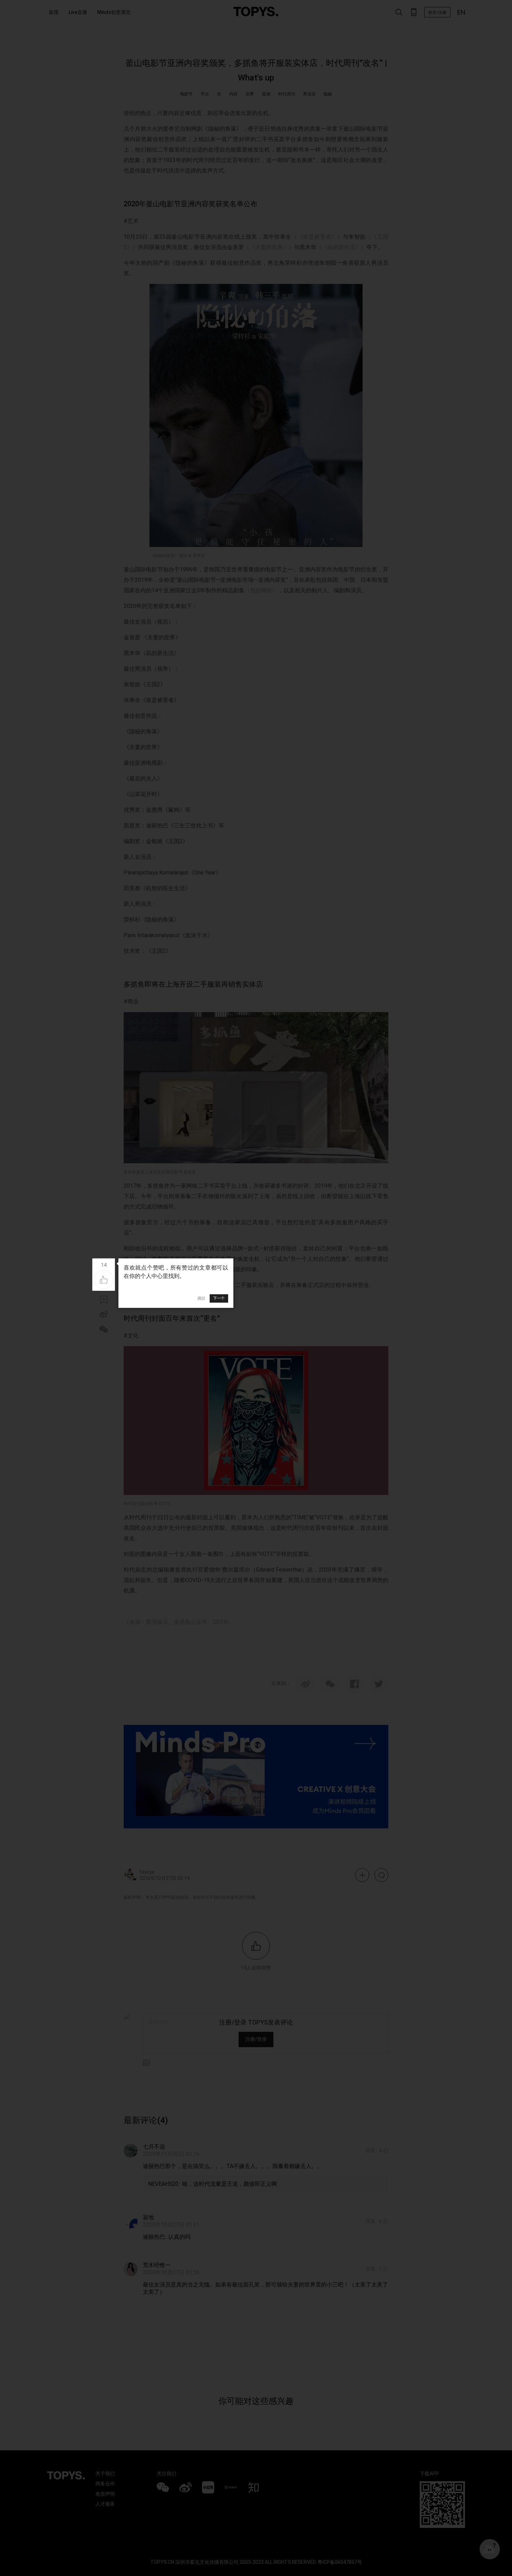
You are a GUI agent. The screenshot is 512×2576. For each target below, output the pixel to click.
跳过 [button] (201, 1298)
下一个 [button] (219, 1298)
